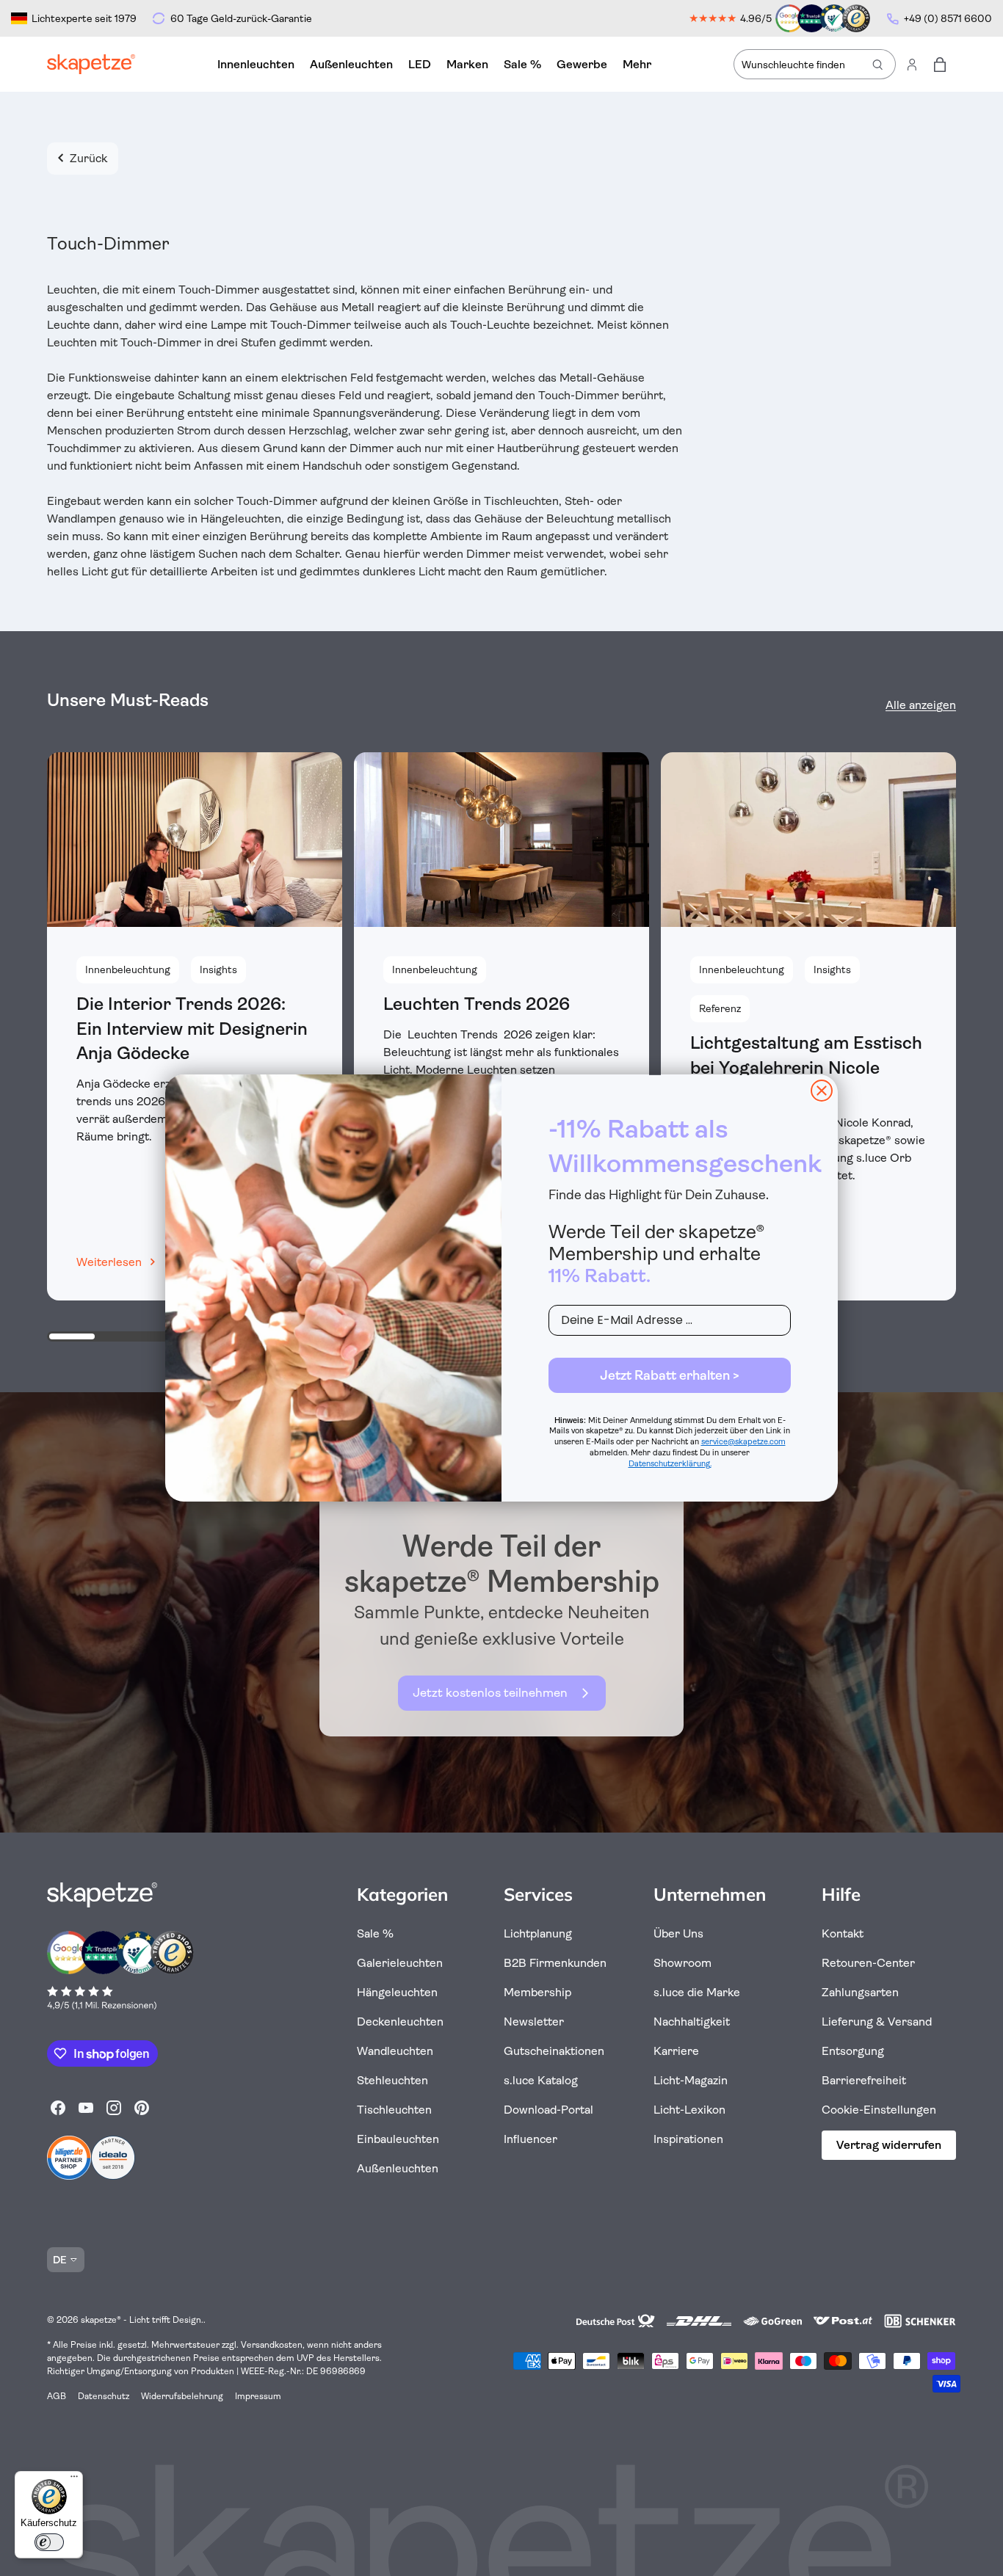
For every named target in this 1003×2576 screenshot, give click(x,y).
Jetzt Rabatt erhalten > (670, 1375)
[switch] (49, 2542)
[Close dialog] (822, 1091)
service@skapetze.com (743, 1442)
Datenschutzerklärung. (670, 1464)
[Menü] (74, 2480)
